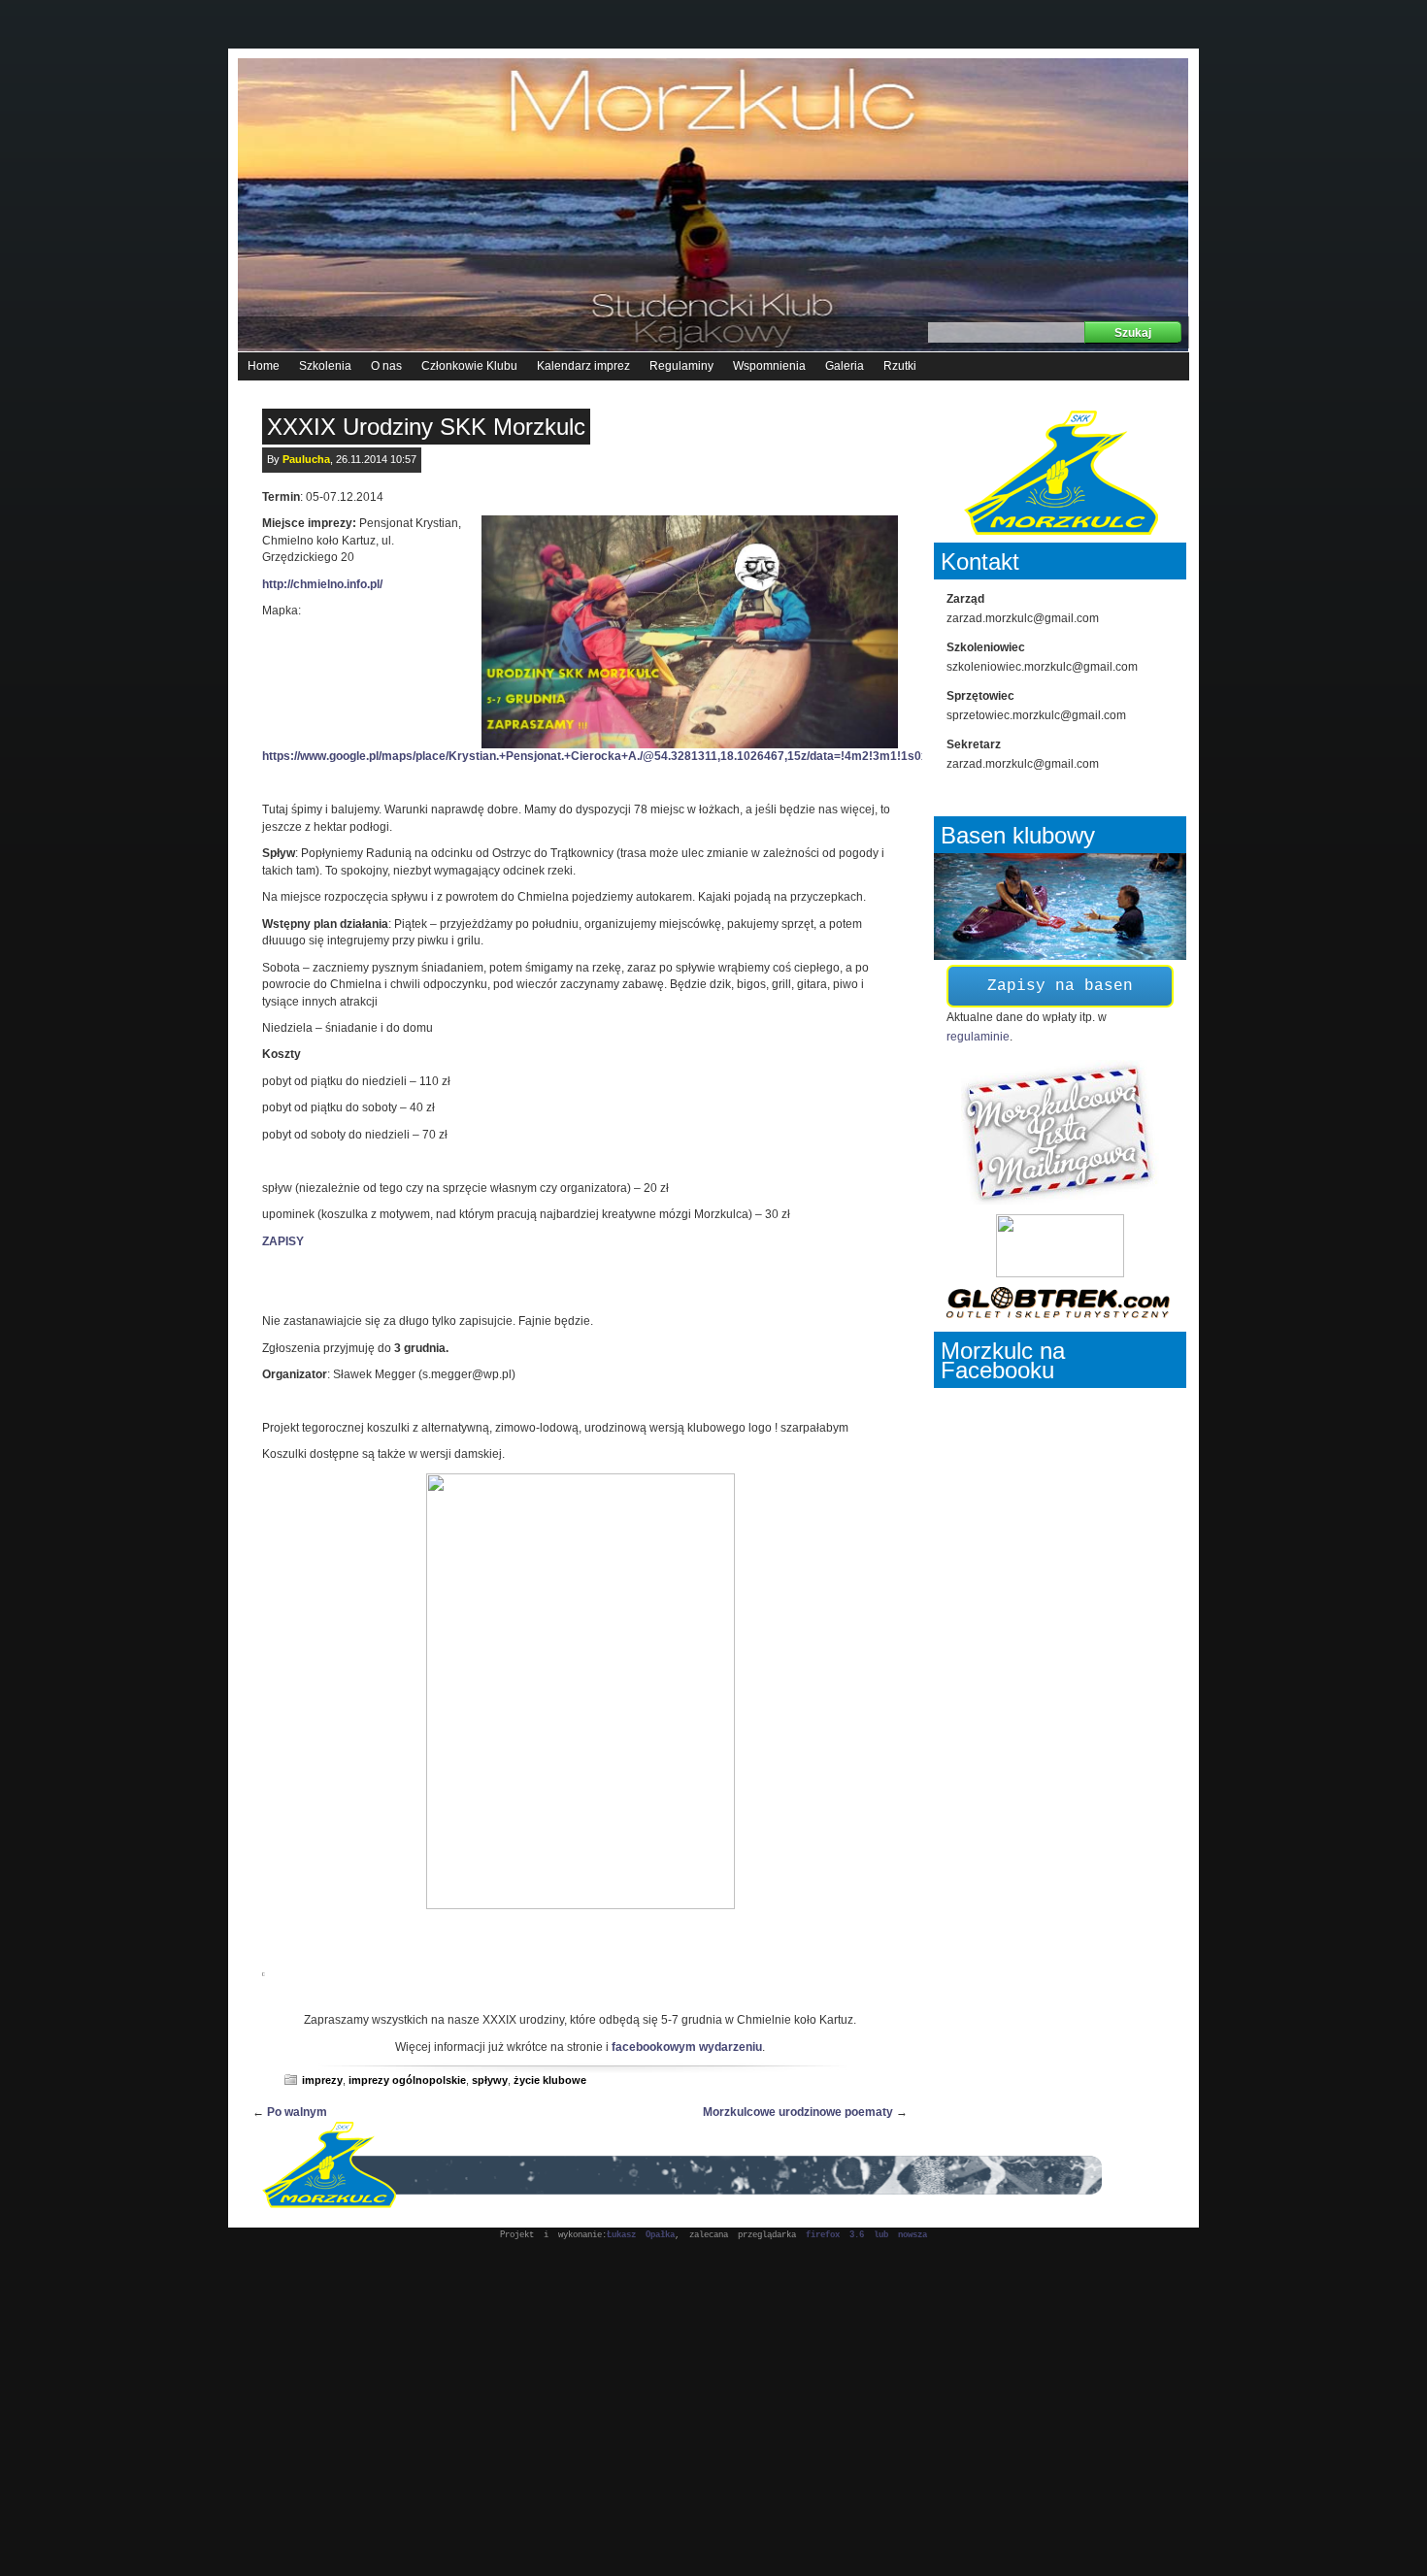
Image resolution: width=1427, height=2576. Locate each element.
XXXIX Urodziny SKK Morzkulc (426, 427)
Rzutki (900, 366)
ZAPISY (283, 1241)
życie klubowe (550, 2080)
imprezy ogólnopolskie (407, 2080)
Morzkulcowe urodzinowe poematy (798, 2112)
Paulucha (306, 459)
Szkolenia (325, 366)
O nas (386, 366)
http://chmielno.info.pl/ (322, 584)
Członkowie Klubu (469, 366)
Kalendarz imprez (583, 366)
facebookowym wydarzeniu (687, 2047)
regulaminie (978, 1037)
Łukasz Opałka (641, 2235)
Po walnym (297, 2112)
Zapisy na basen (1060, 986)
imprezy (322, 2080)
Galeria (845, 366)
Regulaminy (681, 366)
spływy (490, 2080)
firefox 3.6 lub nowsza (866, 2235)
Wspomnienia (769, 366)
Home (264, 366)
